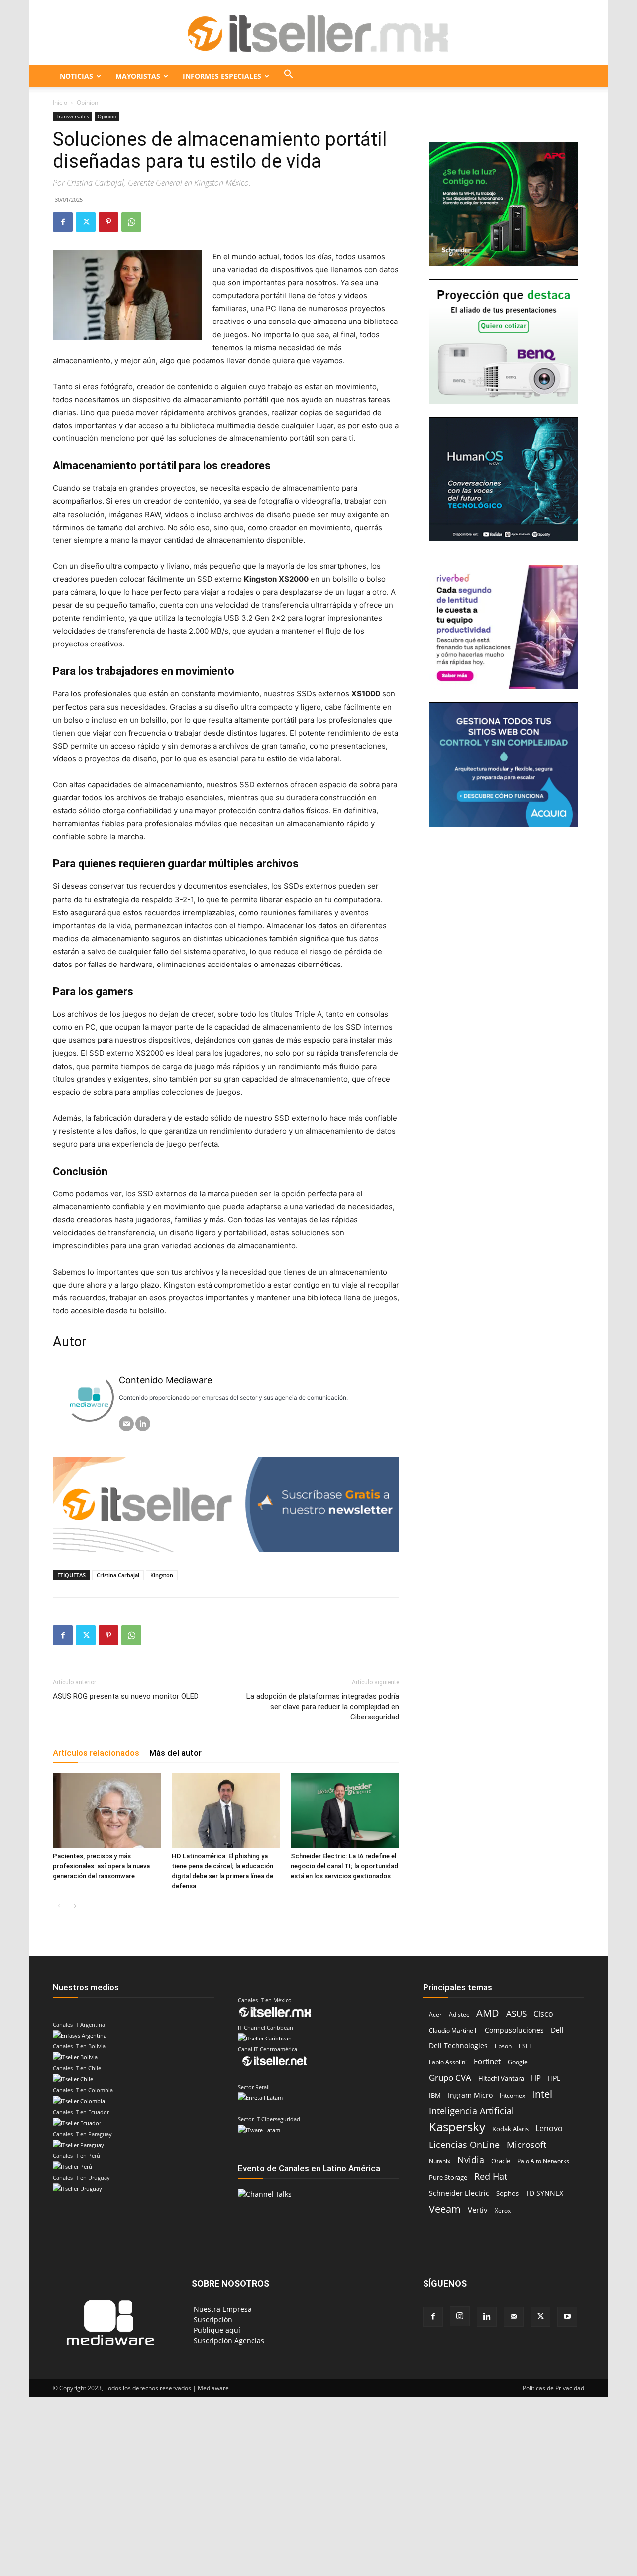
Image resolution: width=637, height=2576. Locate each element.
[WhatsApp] (131, 222)
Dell (557, 2030)
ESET (526, 2046)
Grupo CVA (450, 2078)
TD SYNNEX (544, 2193)
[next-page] (75, 1906)
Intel (542, 2094)
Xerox (503, 2210)
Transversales (72, 116)
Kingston (162, 1575)
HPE (554, 2078)
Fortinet (487, 2062)
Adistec (459, 2014)
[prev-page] (59, 1906)
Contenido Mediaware (165, 1380)
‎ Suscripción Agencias (228, 2340)
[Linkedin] (487, 2317)
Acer (435, 2014)
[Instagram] (460, 2316)
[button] (289, 76)
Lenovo (549, 2128)
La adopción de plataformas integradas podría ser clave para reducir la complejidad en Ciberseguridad (323, 1707)
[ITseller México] (318, 33)
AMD (488, 2013)
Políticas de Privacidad (553, 2388)
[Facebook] (63, 222)
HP (536, 2078)
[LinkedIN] (143, 1424)
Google (518, 2062)
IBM (435, 2095)
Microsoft (527, 2145)
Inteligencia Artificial (472, 2111)
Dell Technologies (458, 2046)
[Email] (126, 1424)
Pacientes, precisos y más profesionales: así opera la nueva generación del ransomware (101, 1866)
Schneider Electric (459, 2193)
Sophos (507, 2193)
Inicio (60, 102)
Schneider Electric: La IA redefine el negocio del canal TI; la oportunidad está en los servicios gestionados (344, 1866)
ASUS (516, 2013)
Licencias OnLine (464, 2144)
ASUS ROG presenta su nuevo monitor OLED (126, 1696)
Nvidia (471, 2160)
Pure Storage (448, 2177)
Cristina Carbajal (118, 1575)
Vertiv (478, 2210)
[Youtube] (567, 2317)
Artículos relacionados (96, 1753)
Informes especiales (222, 76)
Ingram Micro (470, 2095)
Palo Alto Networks (543, 2161)
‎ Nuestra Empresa (222, 2309)
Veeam (445, 2209)
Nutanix (440, 2161)
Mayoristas (138, 76)
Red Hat (491, 2177)
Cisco (543, 2014)
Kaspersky (457, 2126)
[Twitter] (86, 222)
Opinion (107, 116)
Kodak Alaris (510, 2129)
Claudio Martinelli (453, 2030)
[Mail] (514, 2317)
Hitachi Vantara (501, 2078)
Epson (503, 2046)
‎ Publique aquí (216, 2330)
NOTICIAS (76, 76)
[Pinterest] (108, 222)
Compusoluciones (514, 2030)
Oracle (501, 2161)
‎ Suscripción (212, 2319)
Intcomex (512, 2095)
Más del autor (175, 1753)
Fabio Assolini (448, 2062)
